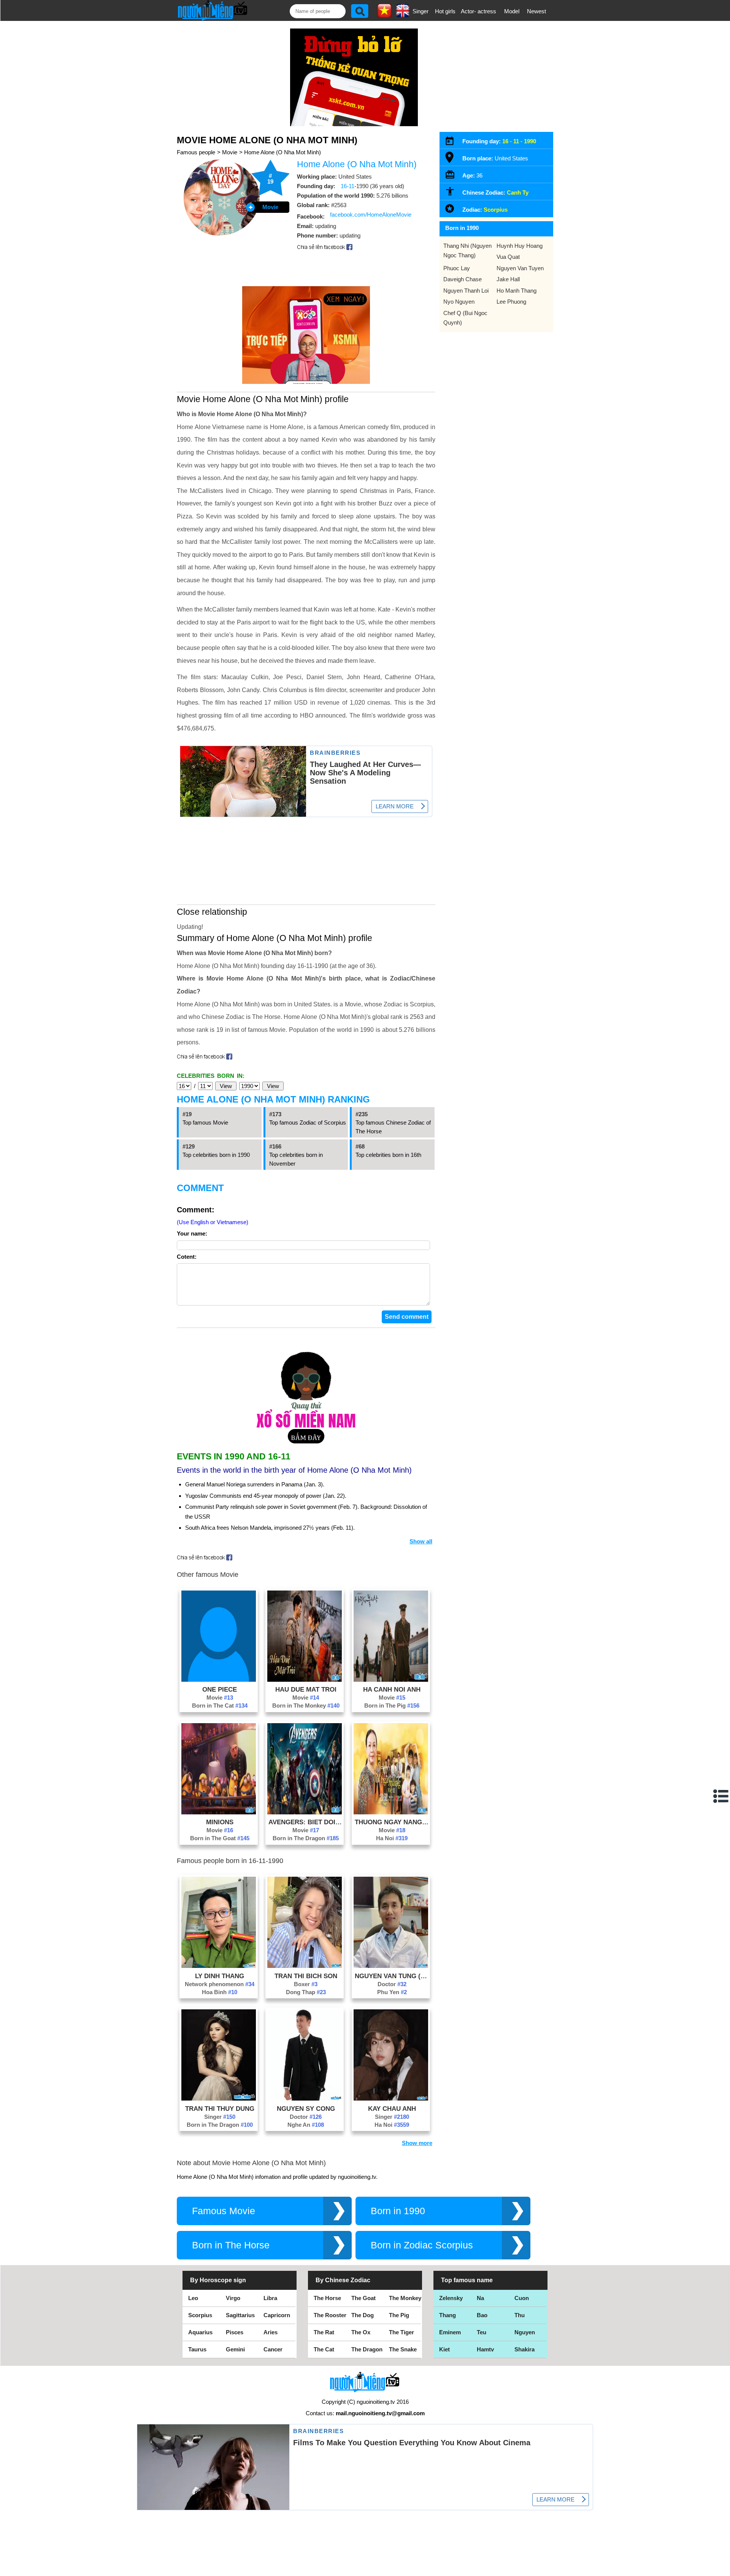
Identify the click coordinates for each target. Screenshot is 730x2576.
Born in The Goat (220, 1838)
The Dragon (367, 2349)
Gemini (235, 2349)
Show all (421, 1541)
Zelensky (451, 2298)
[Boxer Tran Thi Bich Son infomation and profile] (305, 1966)
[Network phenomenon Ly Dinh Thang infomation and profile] (219, 1966)
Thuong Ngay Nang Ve (392, 1822)
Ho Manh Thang (517, 291)
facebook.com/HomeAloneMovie (371, 215)
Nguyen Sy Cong (306, 2109)
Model (512, 11)
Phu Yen (392, 1992)
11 (516, 141)
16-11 (348, 186)
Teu (482, 2332)
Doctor (392, 1984)
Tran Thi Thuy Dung (220, 2109)
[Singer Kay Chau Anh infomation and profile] (391, 2098)
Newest (536, 11)
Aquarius (200, 2332)
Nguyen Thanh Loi (466, 291)
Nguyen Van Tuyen (520, 268)
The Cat (324, 2349)
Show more (417, 2143)
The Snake (403, 2349)
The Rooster (330, 2315)
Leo (193, 2298)
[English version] (403, 15)
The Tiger (401, 2332)
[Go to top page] (722, 2568)
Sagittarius (240, 2315)
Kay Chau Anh (392, 2109)
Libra (270, 2298)
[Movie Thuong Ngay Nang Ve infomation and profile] (391, 1812)
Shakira (524, 2349)
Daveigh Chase (463, 279)
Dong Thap (306, 1992)
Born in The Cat (220, 1705)
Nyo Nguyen (459, 302)
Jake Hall (508, 279)
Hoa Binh (220, 1992)
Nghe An (306, 2125)
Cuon (522, 2298)
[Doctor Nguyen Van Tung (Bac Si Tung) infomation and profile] (391, 1966)
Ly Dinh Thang (220, 1976)
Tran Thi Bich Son (306, 1976)
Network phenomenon (220, 1984)
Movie (230, 152)
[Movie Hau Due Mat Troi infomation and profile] (305, 1680)
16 (505, 141)
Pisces (235, 2332)
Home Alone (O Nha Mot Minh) (282, 152)
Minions (220, 1822)
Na (480, 2298)
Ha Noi (392, 1838)
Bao (482, 2315)
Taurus (197, 2349)
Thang (448, 2315)
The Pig (399, 2315)
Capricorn (277, 2315)
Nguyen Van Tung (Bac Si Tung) (392, 1976)
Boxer (306, 1984)
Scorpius (496, 210)
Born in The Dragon (306, 1838)
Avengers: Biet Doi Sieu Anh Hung (306, 1822)
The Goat (363, 2298)
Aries (271, 2332)
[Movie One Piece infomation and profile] (219, 1680)
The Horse (327, 2298)
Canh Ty (518, 192)
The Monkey (405, 2298)
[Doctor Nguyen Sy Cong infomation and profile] (305, 2098)
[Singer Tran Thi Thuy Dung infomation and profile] (219, 2098)
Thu (520, 2315)
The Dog (363, 2315)
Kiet (444, 2349)
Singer (421, 11)
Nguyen (525, 2332)
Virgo (233, 2298)
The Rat (324, 2332)
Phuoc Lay (457, 268)
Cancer (273, 2349)
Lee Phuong (511, 302)
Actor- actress (478, 11)
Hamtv (485, 2349)
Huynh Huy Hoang (520, 246)
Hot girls (445, 11)
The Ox (361, 2332)
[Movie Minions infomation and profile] (219, 1812)
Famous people (196, 152)
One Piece (220, 1689)
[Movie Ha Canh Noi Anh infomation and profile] (391, 1680)
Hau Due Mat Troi (306, 1689)
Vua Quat (508, 257)
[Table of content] (721, 1796)
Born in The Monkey (306, 1705)
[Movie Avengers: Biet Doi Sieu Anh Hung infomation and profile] (305, 1812)
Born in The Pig (392, 1705)
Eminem (450, 2332)
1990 (530, 141)
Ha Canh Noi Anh (392, 1689)
